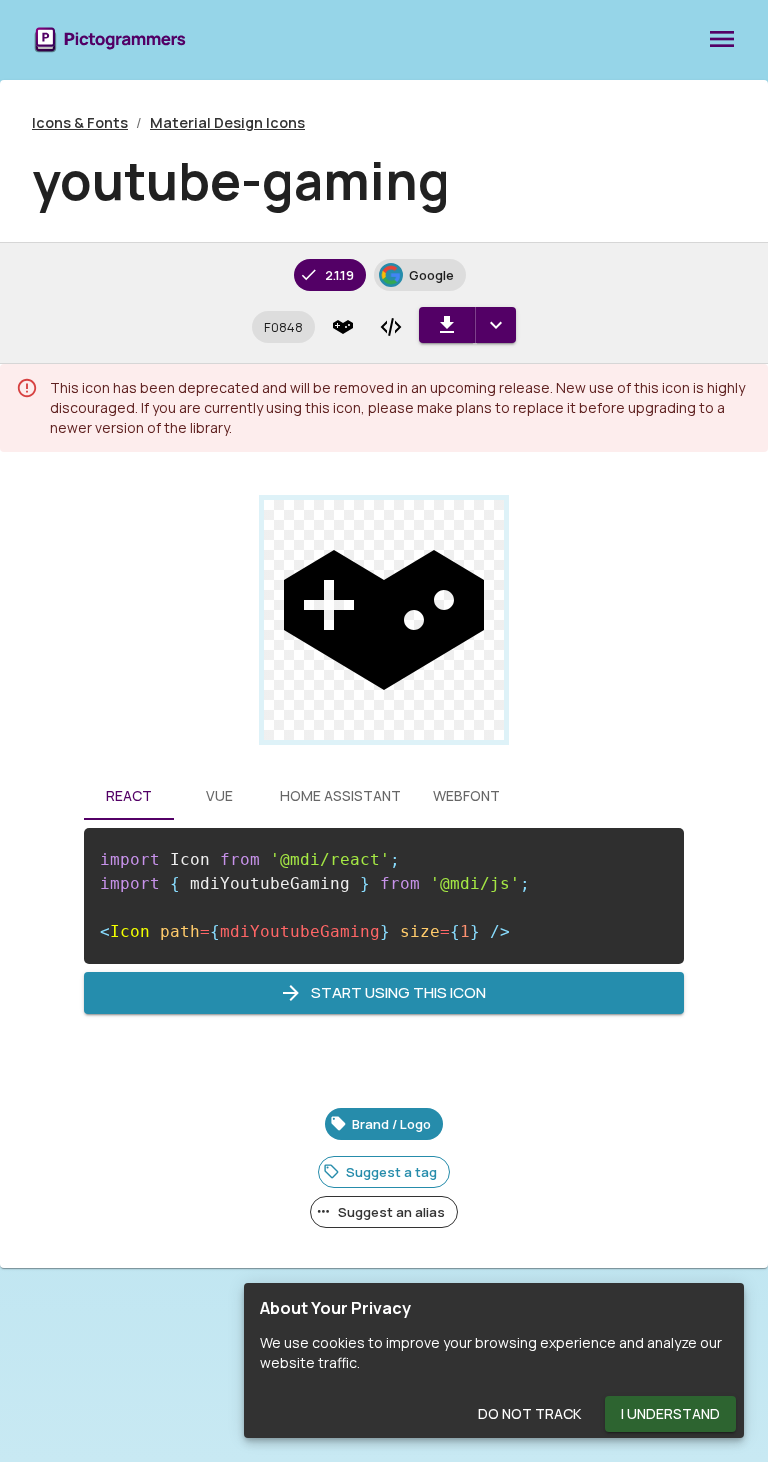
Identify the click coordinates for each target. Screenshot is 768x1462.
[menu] (722, 40)
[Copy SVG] (391, 327)
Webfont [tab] (466, 795)
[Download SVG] (447, 325)
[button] (283, 327)
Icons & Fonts (80, 122)
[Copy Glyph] (343, 327)
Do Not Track (529, 1413)
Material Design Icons (227, 122)
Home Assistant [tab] (340, 795)
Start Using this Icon (398, 992)
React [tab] (129, 795)
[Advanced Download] (495, 325)
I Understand (670, 1413)
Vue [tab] (219, 795)
